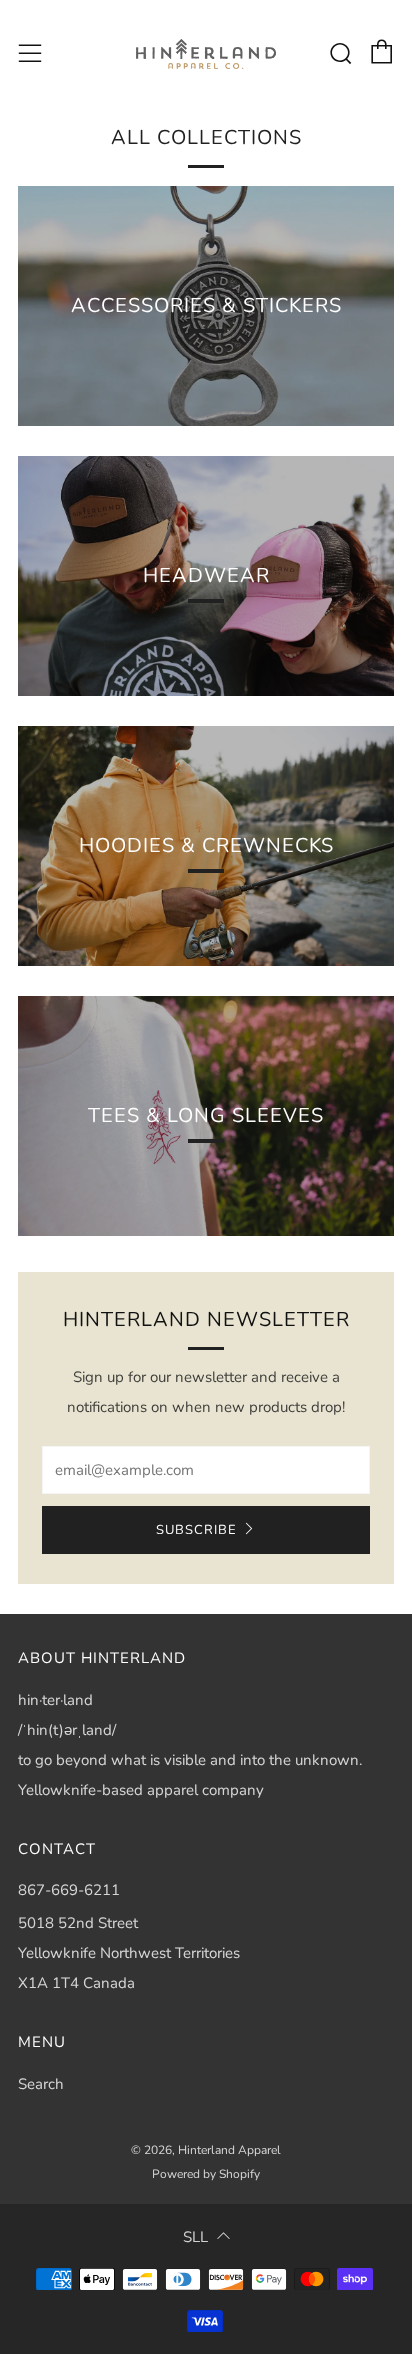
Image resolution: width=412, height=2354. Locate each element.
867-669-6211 (69, 1890)
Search (41, 2084)
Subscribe (196, 1530)
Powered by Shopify (206, 2174)
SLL (195, 2237)
